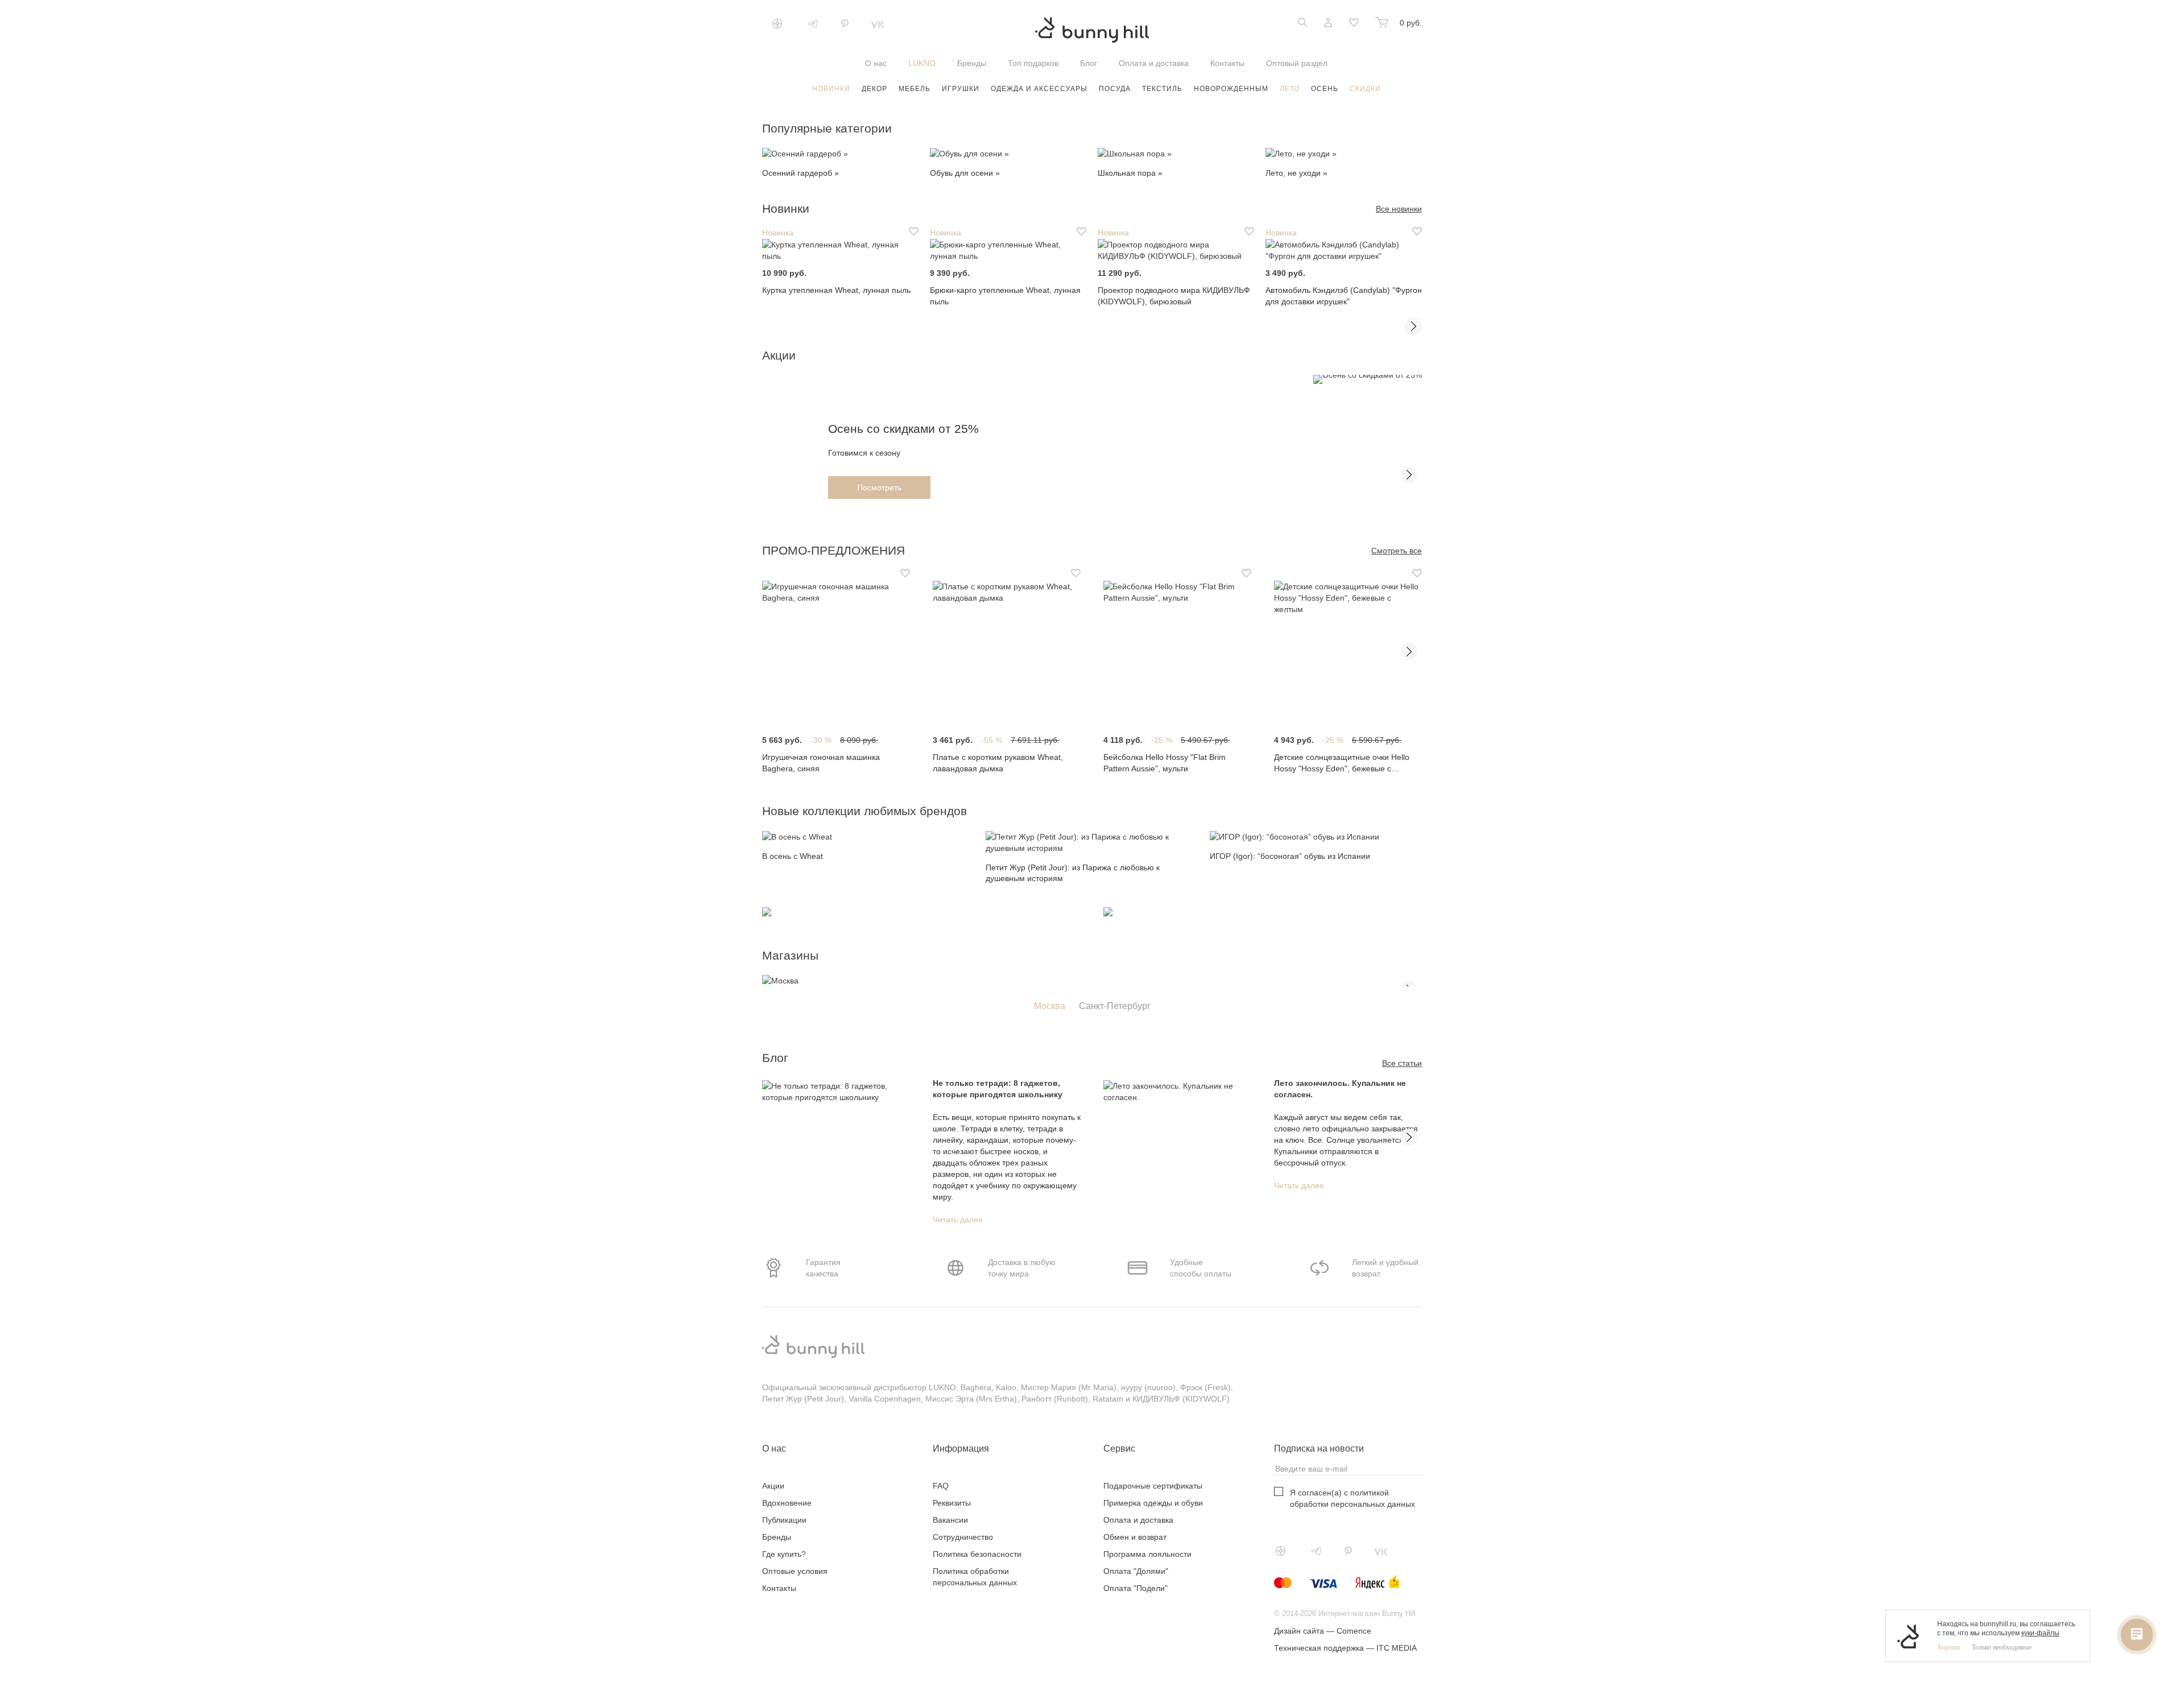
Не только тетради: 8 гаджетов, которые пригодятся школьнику (998, 1089)
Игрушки (961, 89)
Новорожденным (1231, 89)
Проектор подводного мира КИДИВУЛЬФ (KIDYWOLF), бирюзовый (1174, 296)
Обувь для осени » (965, 173)
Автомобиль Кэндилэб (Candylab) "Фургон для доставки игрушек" (1344, 296)
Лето (1290, 89)
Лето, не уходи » (1296, 173)
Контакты (1227, 63)
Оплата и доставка (1154, 63)
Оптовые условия (795, 1571)
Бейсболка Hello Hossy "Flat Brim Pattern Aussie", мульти (1165, 763)
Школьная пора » (1130, 173)
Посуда (1115, 89)
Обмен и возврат (1135, 1537)
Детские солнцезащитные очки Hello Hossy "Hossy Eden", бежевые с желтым (1342, 763)
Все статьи (1402, 1063)
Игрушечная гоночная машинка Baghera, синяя (821, 763)
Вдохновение (787, 1503)
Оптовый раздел (1297, 63)
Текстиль (1162, 89)
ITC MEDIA (1397, 1648)
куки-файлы (2040, 1633)
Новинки (831, 89)
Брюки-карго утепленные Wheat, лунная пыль (1005, 296)
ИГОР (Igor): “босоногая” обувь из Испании (1290, 856)
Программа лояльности (1147, 1554)
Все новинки (1399, 209)
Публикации (784, 1520)
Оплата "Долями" (1136, 1571)
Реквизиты (952, 1503)
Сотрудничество (963, 1537)
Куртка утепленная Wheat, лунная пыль (836, 290)
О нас (876, 63)
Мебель (915, 89)
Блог (1089, 63)
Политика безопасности (977, 1554)
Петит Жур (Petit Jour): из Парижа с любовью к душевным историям (1073, 873)
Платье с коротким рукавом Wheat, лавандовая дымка (998, 763)
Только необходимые (2002, 1647)
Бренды (972, 63)
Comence (1354, 1631)
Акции (773, 1486)
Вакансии (950, 1520)
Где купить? (784, 1554)
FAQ (941, 1486)
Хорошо (1949, 1647)
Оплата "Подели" (1136, 1588)
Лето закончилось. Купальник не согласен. (1340, 1089)
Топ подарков (1033, 63)
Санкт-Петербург (1115, 1006)
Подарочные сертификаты (1153, 1486)
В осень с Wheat (793, 856)
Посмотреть (879, 487)
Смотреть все (1397, 551)
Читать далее (958, 1220)
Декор (874, 89)
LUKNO (922, 63)
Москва (1050, 1006)
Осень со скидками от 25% (903, 429)
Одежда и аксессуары (1039, 89)
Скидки (1365, 89)
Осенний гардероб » (801, 173)
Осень (1325, 89)
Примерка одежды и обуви (1153, 1503)
